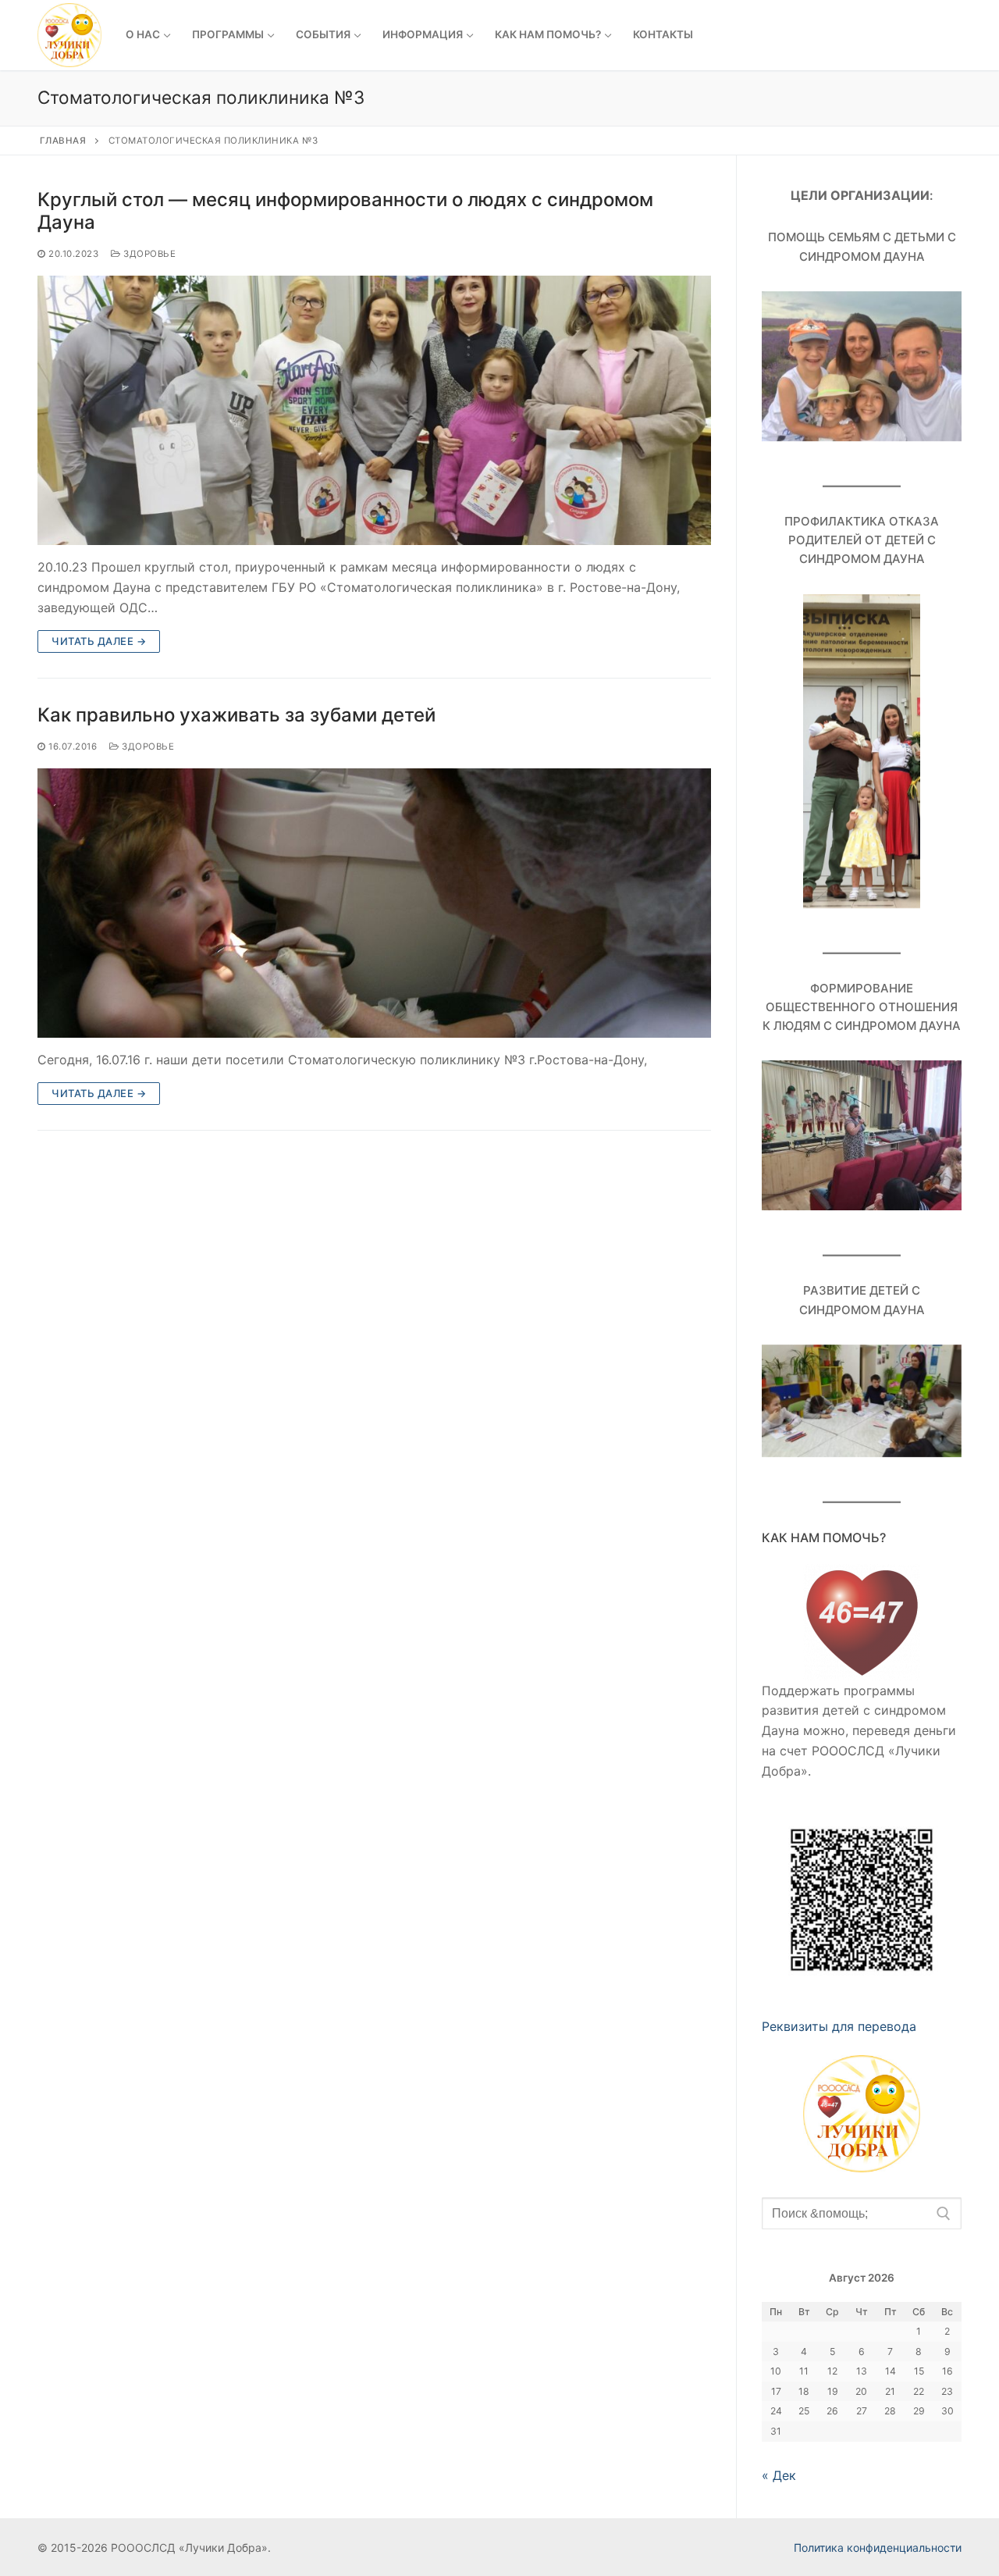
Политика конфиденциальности (878, 2547)
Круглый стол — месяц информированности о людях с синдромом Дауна (345, 211)
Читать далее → (99, 641)
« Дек (779, 2475)
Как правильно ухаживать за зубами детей (236, 715)
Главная (63, 141)
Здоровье (148, 254)
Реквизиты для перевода (839, 2026)
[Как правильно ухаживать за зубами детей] (374, 903)
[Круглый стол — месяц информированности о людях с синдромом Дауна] (374, 410)
